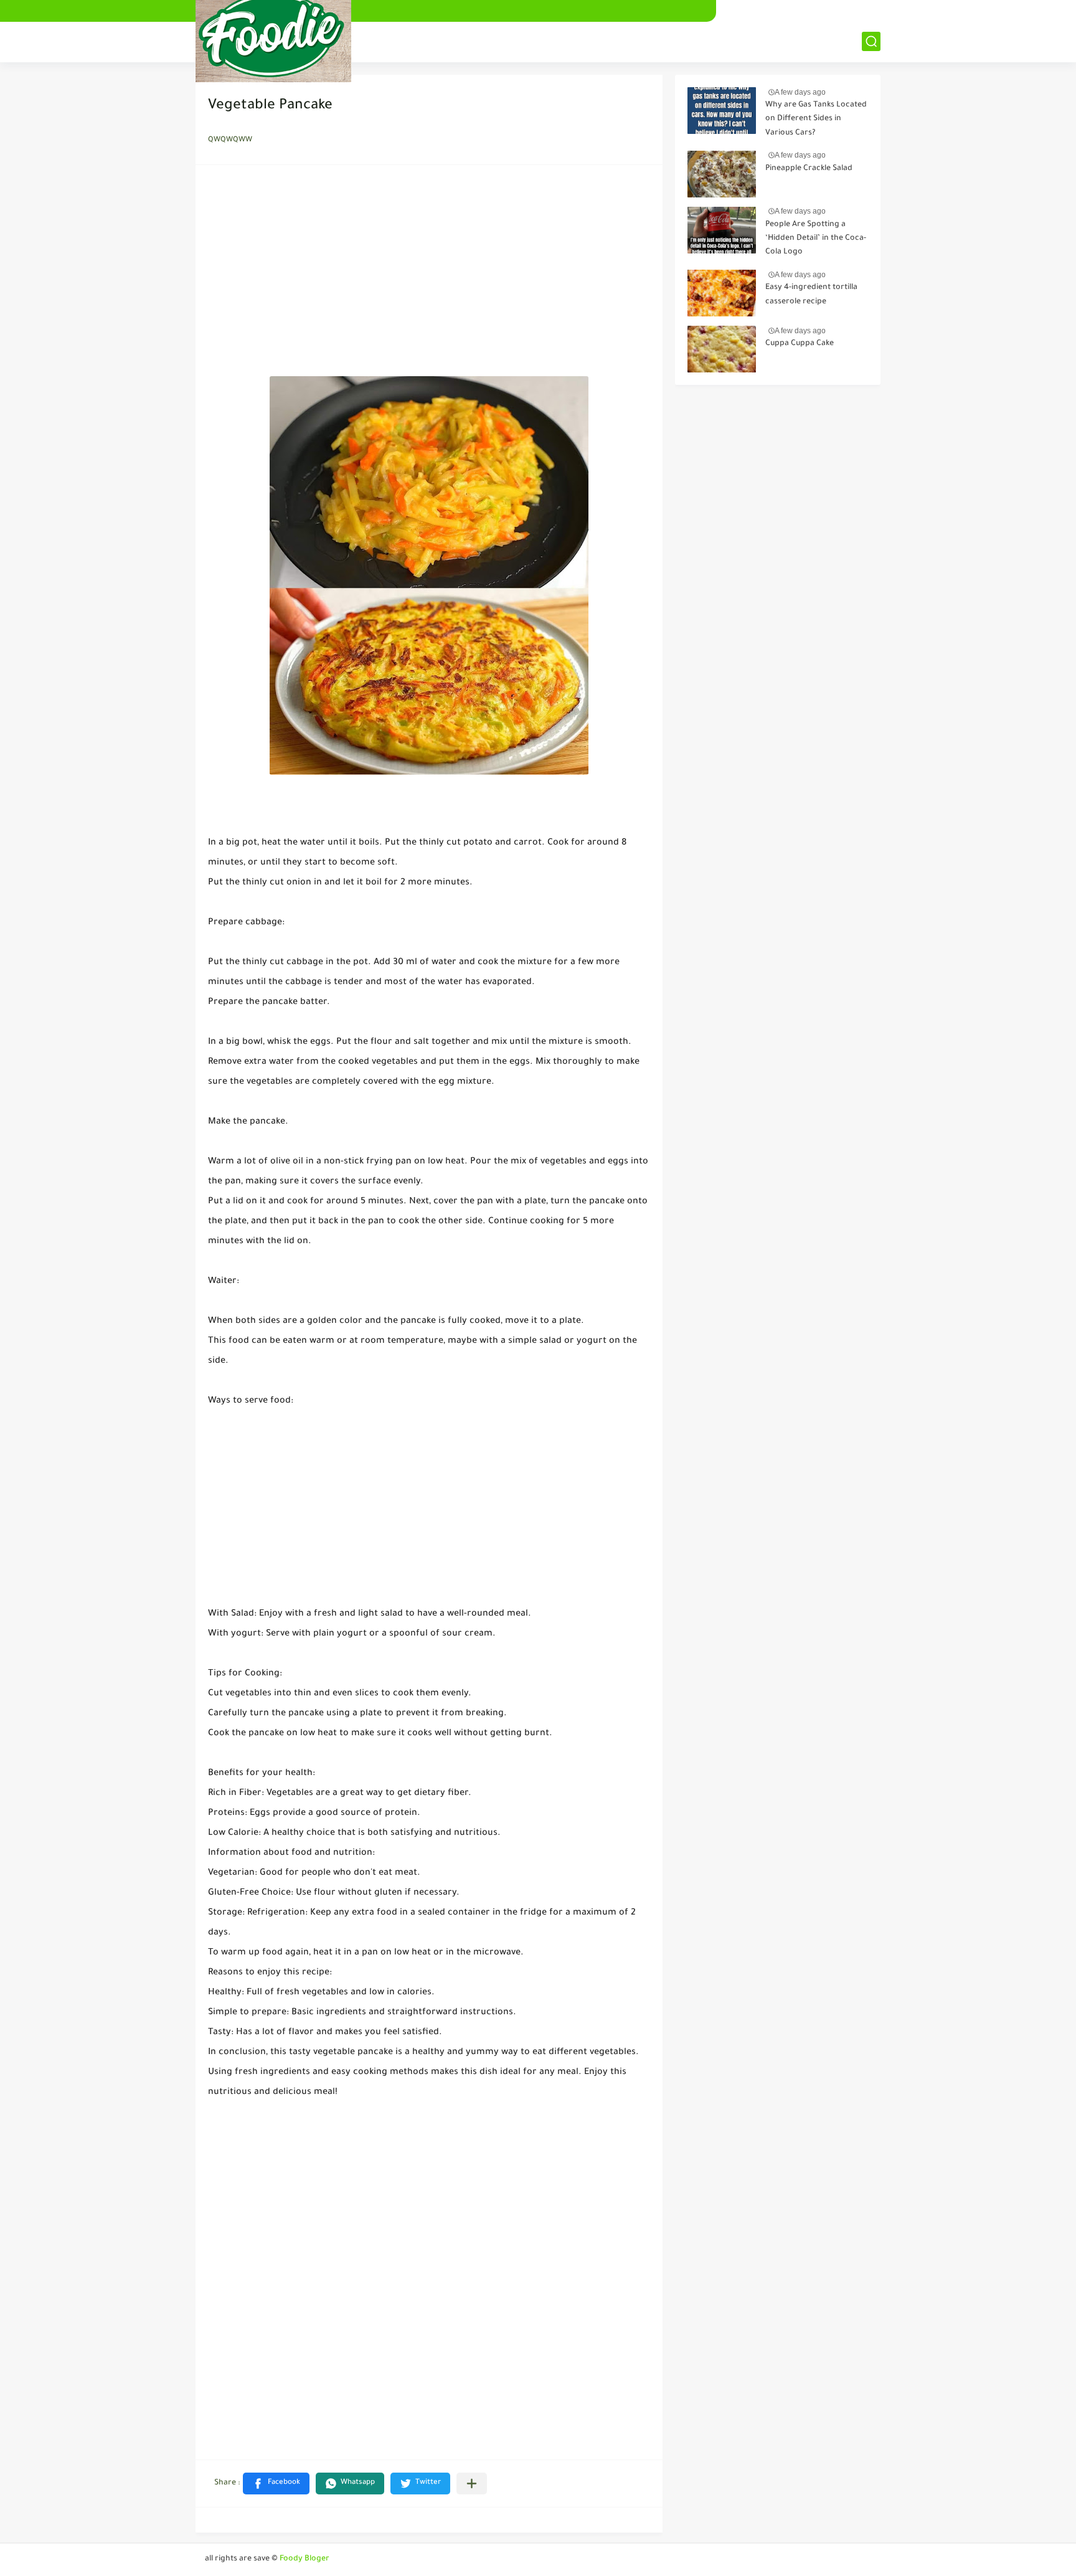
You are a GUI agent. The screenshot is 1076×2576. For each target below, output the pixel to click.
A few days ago (800, 92)
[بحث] (871, 41)
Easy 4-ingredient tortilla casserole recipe (811, 295)
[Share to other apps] (472, 2484)
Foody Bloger (304, 2559)
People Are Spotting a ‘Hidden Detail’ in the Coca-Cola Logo (816, 239)
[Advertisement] (429, 274)
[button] (276, 2484)
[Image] (722, 111)
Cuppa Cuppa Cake (800, 344)
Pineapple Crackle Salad (809, 169)
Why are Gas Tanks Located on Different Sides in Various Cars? (816, 119)
